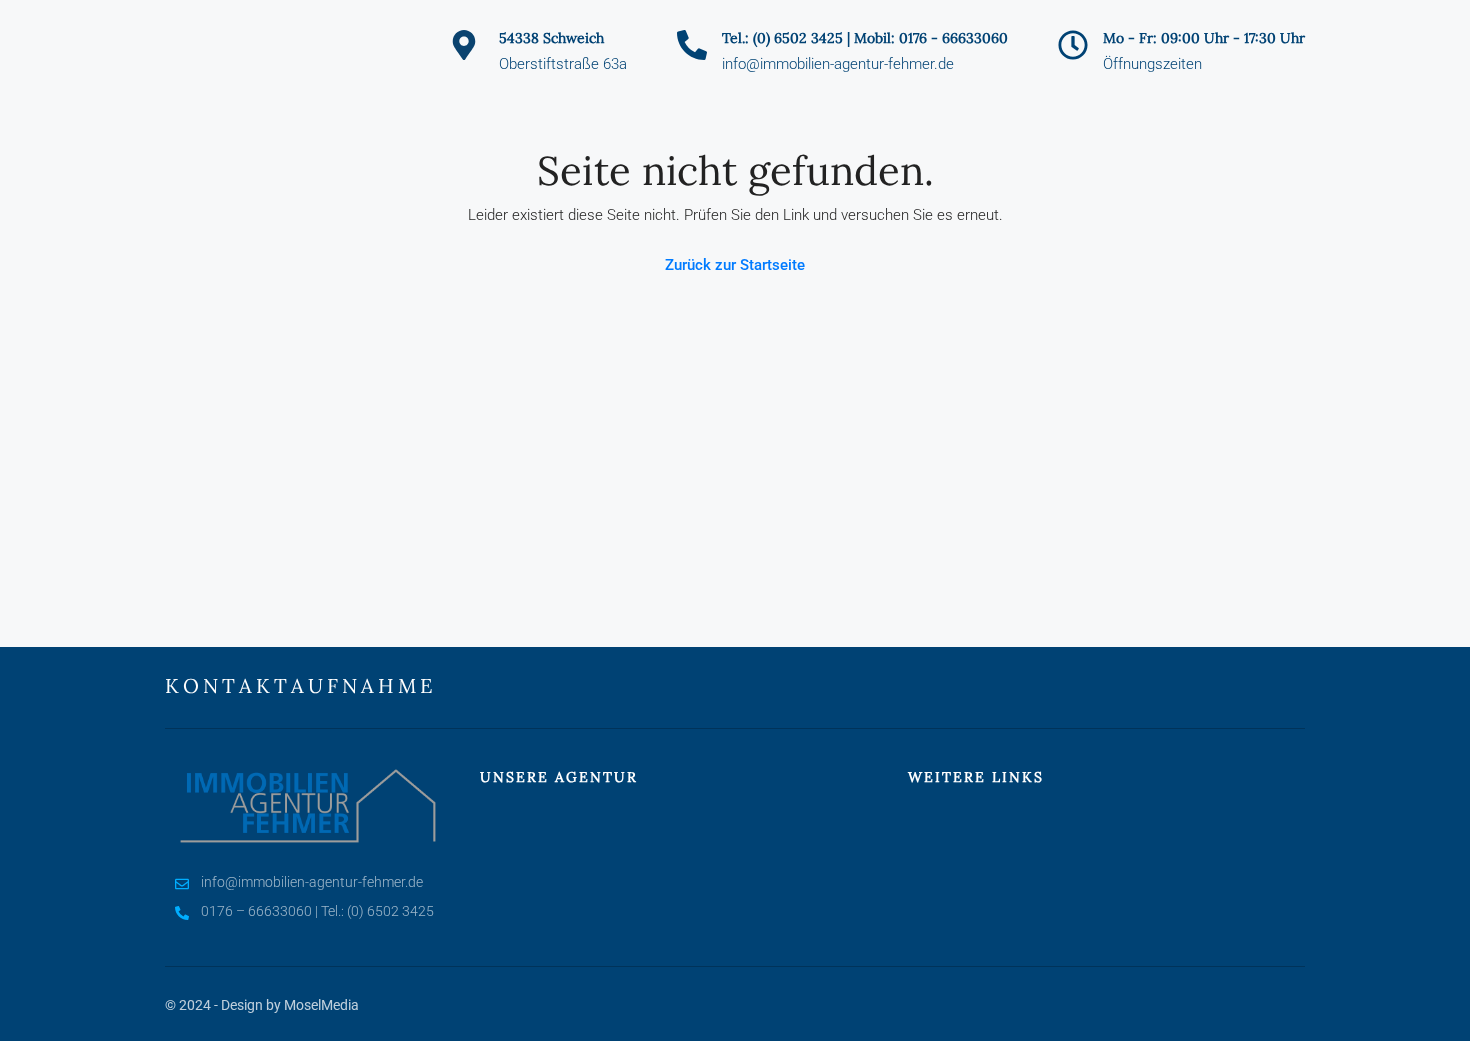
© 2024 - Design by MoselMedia (262, 1005)
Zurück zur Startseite (735, 265)
